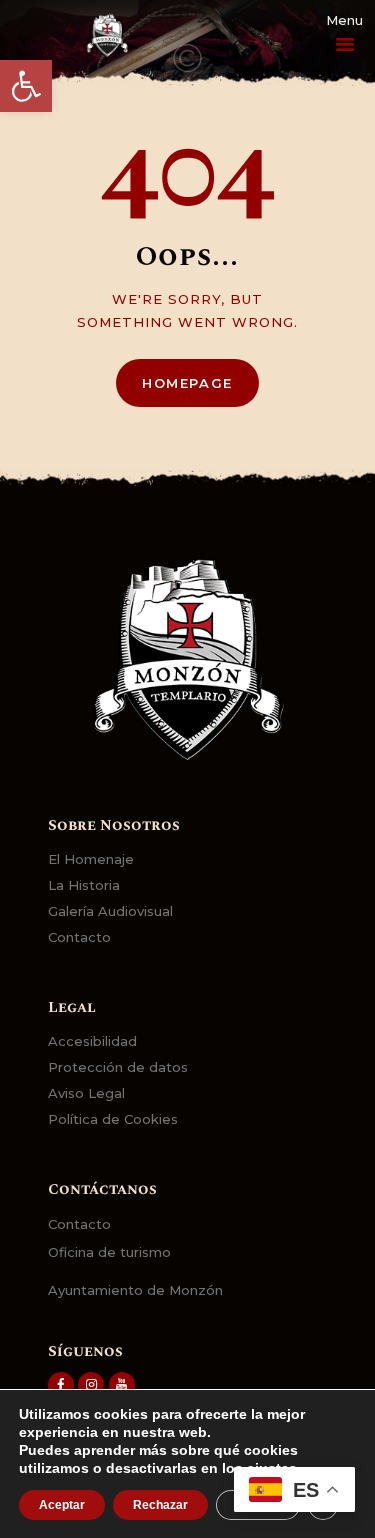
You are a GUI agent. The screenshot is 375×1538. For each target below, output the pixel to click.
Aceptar (62, 1505)
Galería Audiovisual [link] (110, 911)
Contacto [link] (79, 937)
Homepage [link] (187, 383)
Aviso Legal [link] (86, 1093)
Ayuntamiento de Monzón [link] (135, 1290)
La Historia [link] (84, 885)
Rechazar (160, 1505)
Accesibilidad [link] (92, 1041)
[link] (26, 86)
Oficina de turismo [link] (109, 1252)
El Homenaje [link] (91, 859)
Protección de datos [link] (118, 1067)
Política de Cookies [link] (113, 1119)
